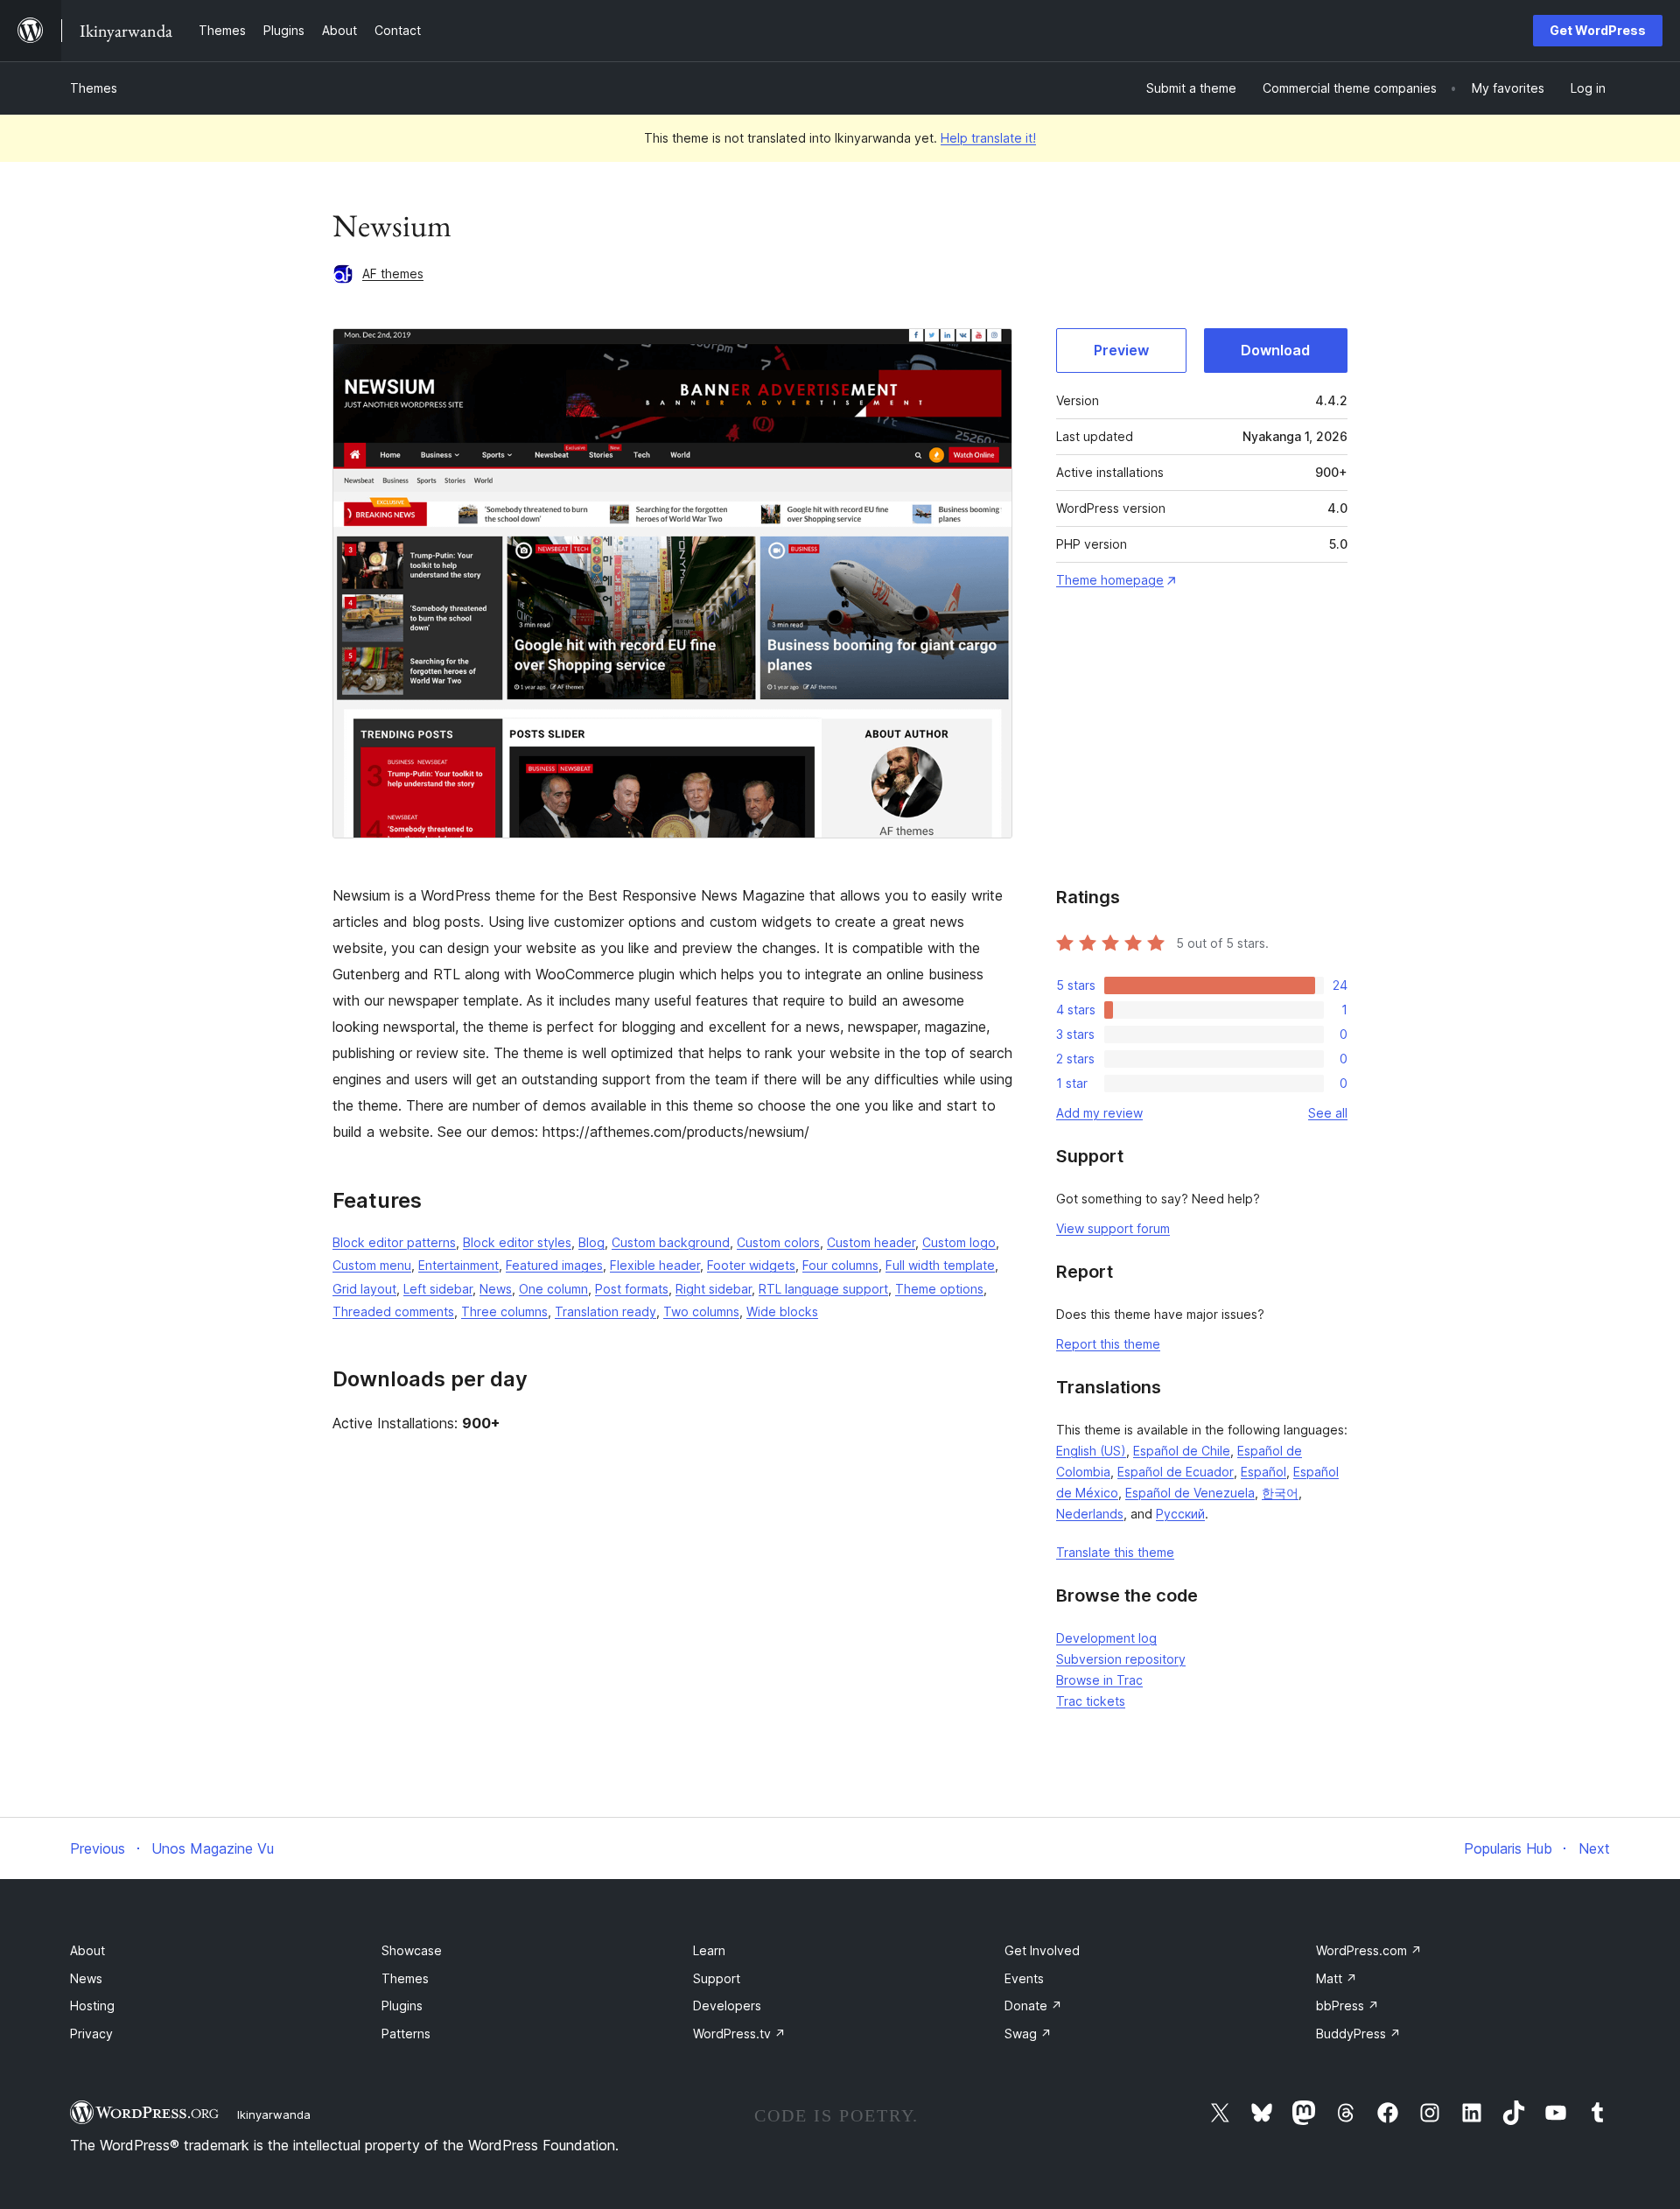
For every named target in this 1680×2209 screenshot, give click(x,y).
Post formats (632, 1289)
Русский (1180, 1514)
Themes (94, 88)
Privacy (91, 2034)
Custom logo (959, 1242)
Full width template (940, 1265)
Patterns (406, 2034)
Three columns (504, 1311)
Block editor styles (517, 1242)
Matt (1337, 1978)
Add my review (1099, 1113)
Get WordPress (1598, 30)
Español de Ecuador (1176, 1472)
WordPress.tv (739, 2034)
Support (717, 1978)
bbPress (1347, 2006)
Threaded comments (393, 1311)
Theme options (939, 1289)
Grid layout (364, 1289)
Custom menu (372, 1265)
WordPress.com (1369, 1950)
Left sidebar (438, 1289)
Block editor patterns (394, 1242)
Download (1275, 350)
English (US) (1091, 1451)
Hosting (92, 2006)
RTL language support (823, 1289)
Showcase (412, 1950)
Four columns (840, 1265)
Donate (1033, 2006)
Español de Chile (1182, 1451)
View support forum (1113, 1228)
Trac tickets (1091, 1701)
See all (1328, 1113)
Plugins (402, 2006)
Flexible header (655, 1265)
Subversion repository (1121, 1659)
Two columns (701, 1311)
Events (1024, 1978)
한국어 (1280, 1493)
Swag (1028, 2034)
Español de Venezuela (1190, 1493)
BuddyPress (1358, 2034)
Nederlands (1090, 1514)
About (87, 1950)
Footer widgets (751, 1265)
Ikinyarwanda (274, 2114)
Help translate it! (988, 138)
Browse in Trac (1099, 1680)
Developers (727, 2006)
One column (553, 1289)
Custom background (671, 1242)
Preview (1121, 350)
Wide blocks (782, 1311)
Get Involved (1042, 1950)
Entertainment (458, 1265)
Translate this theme (1115, 1552)
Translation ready (605, 1311)
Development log (1106, 1638)
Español (1263, 1472)
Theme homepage (1110, 580)
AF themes (393, 273)
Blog (591, 1242)
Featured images (554, 1265)
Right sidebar (714, 1289)
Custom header (871, 1242)
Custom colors (778, 1242)
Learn (709, 1950)
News (496, 1289)
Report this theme (1108, 1344)
